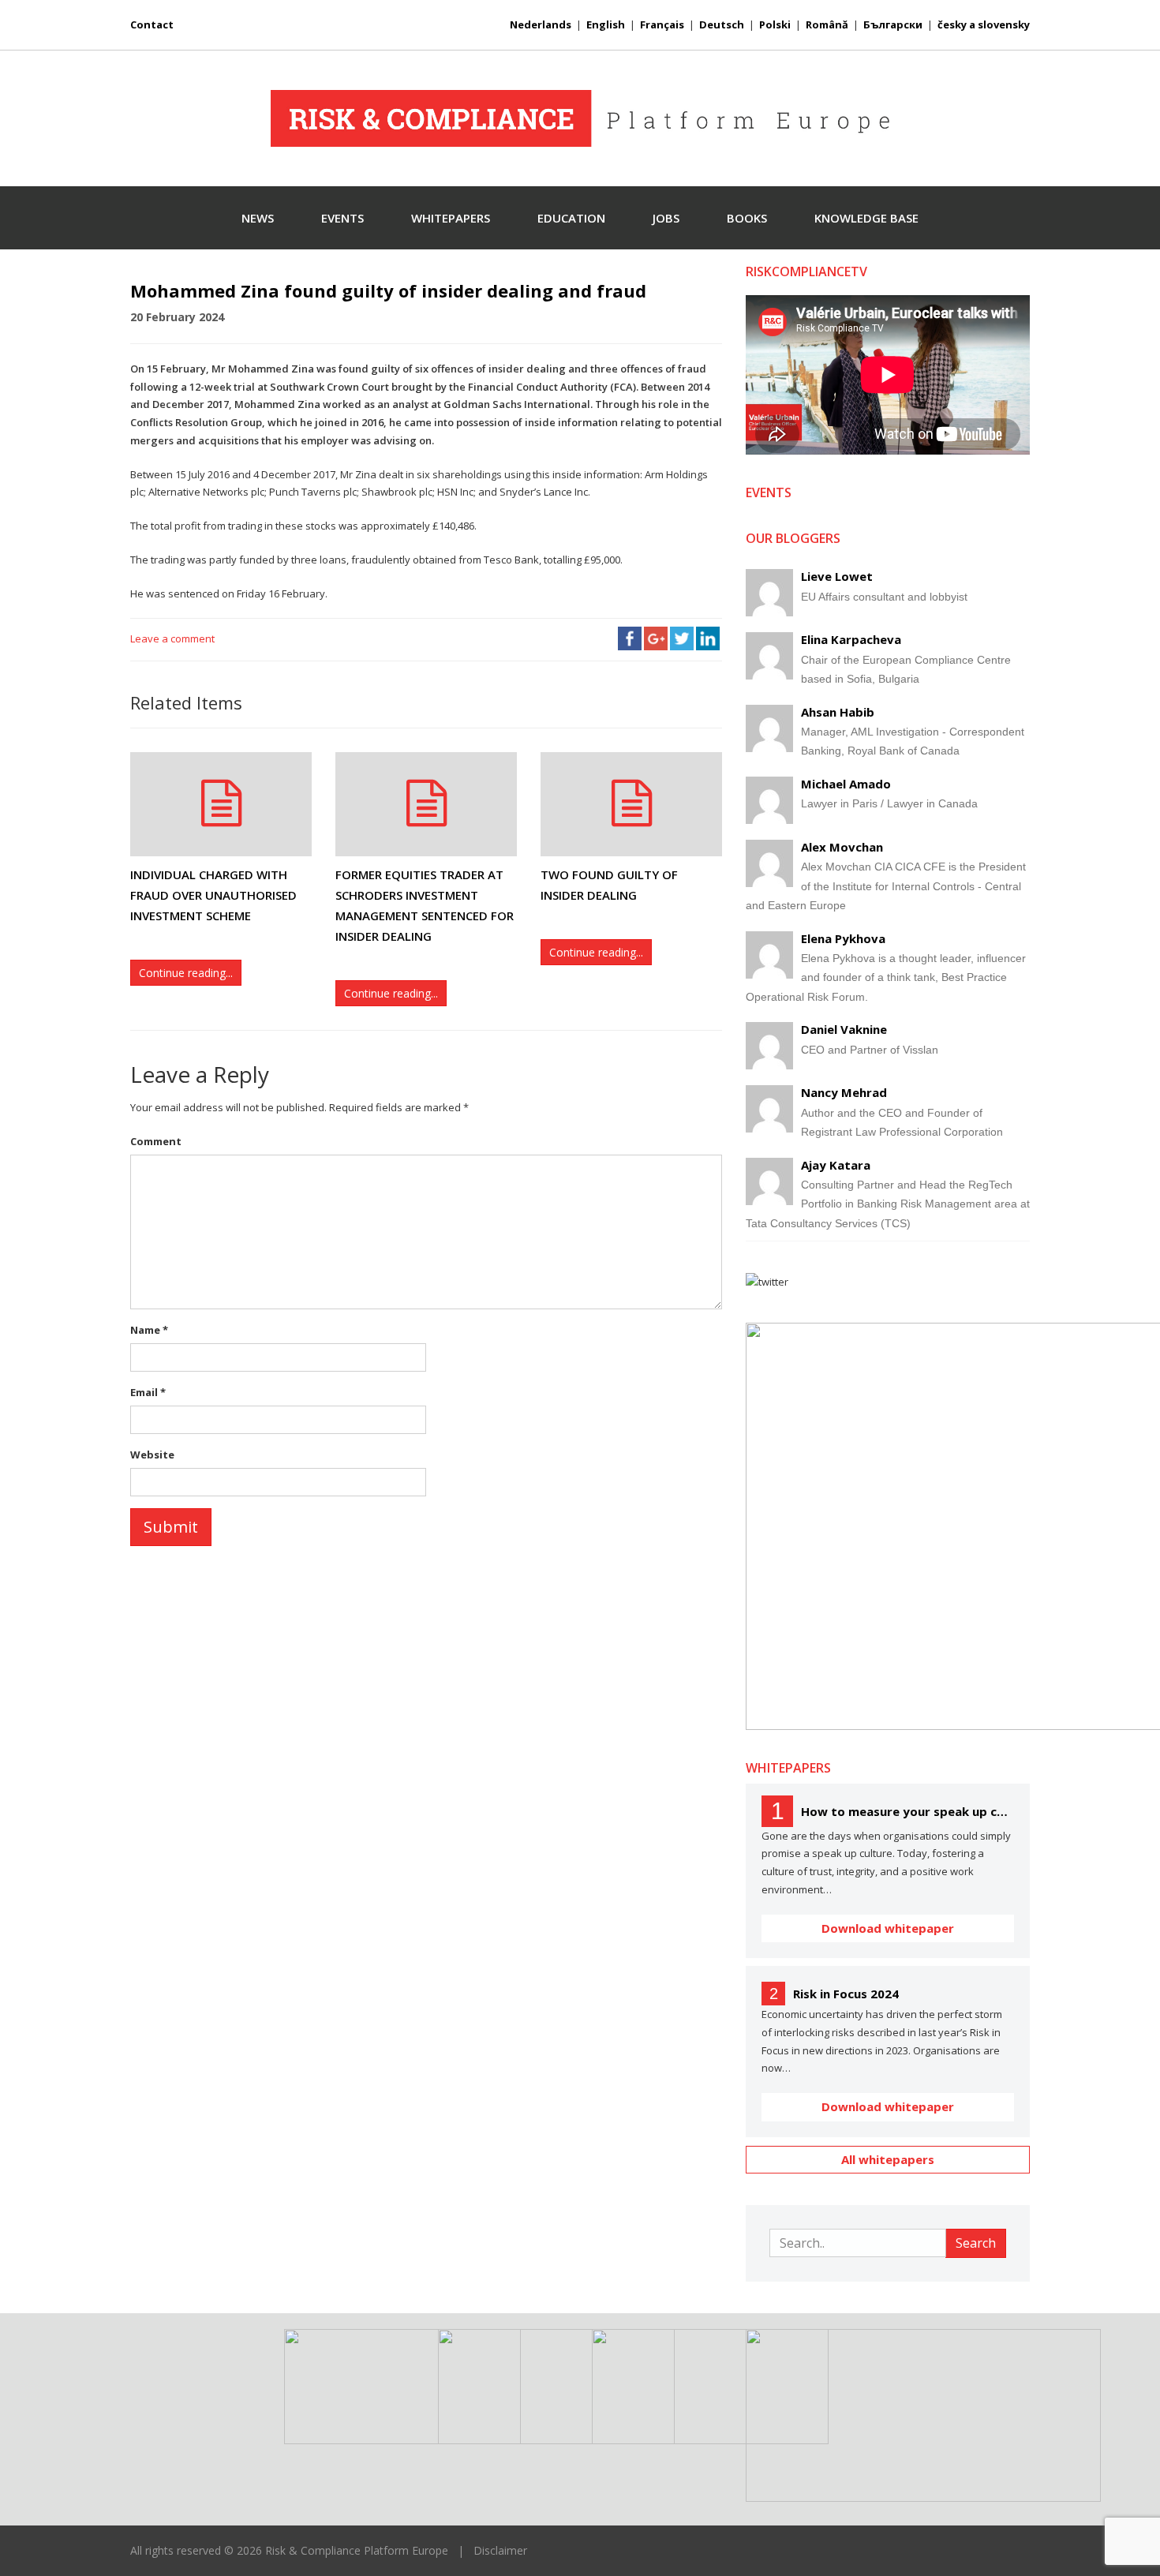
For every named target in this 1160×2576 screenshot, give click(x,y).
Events (342, 218)
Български (893, 24)
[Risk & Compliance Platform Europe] (580, 118)
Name (149, 1330)
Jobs (666, 218)
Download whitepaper (888, 1928)
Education (571, 218)
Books (747, 218)
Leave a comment (172, 638)
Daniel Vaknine (844, 1029)
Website (152, 1455)
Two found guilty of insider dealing (609, 885)
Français (662, 24)
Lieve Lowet (837, 576)
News (258, 218)
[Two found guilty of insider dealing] (631, 804)
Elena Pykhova (843, 938)
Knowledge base (866, 218)
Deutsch (722, 24)
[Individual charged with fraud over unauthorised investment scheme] (221, 804)
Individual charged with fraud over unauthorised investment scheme (213, 895)
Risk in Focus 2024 (846, 1994)
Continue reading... (186, 973)
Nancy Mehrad (844, 1092)
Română (827, 24)
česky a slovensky (984, 24)
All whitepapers (888, 2159)
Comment (156, 1141)
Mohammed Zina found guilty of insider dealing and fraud (388, 290)
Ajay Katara (836, 1165)
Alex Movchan (842, 847)
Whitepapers (451, 218)
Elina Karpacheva (851, 639)
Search (976, 2243)
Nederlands (541, 24)
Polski (775, 24)
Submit (171, 1527)
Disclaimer (500, 2550)
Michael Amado (846, 784)
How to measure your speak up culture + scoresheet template (907, 1811)
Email (148, 1392)
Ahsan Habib (838, 712)
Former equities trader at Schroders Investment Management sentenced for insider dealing (425, 906)
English (606, 24)
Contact (152, 24)
